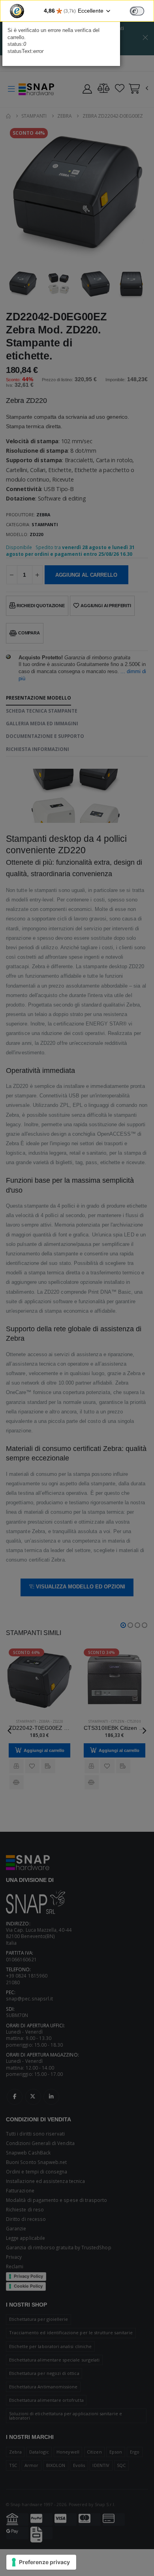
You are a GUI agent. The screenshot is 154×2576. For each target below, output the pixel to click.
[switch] (137, 11)
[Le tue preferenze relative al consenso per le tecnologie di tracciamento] (41, 2562)
